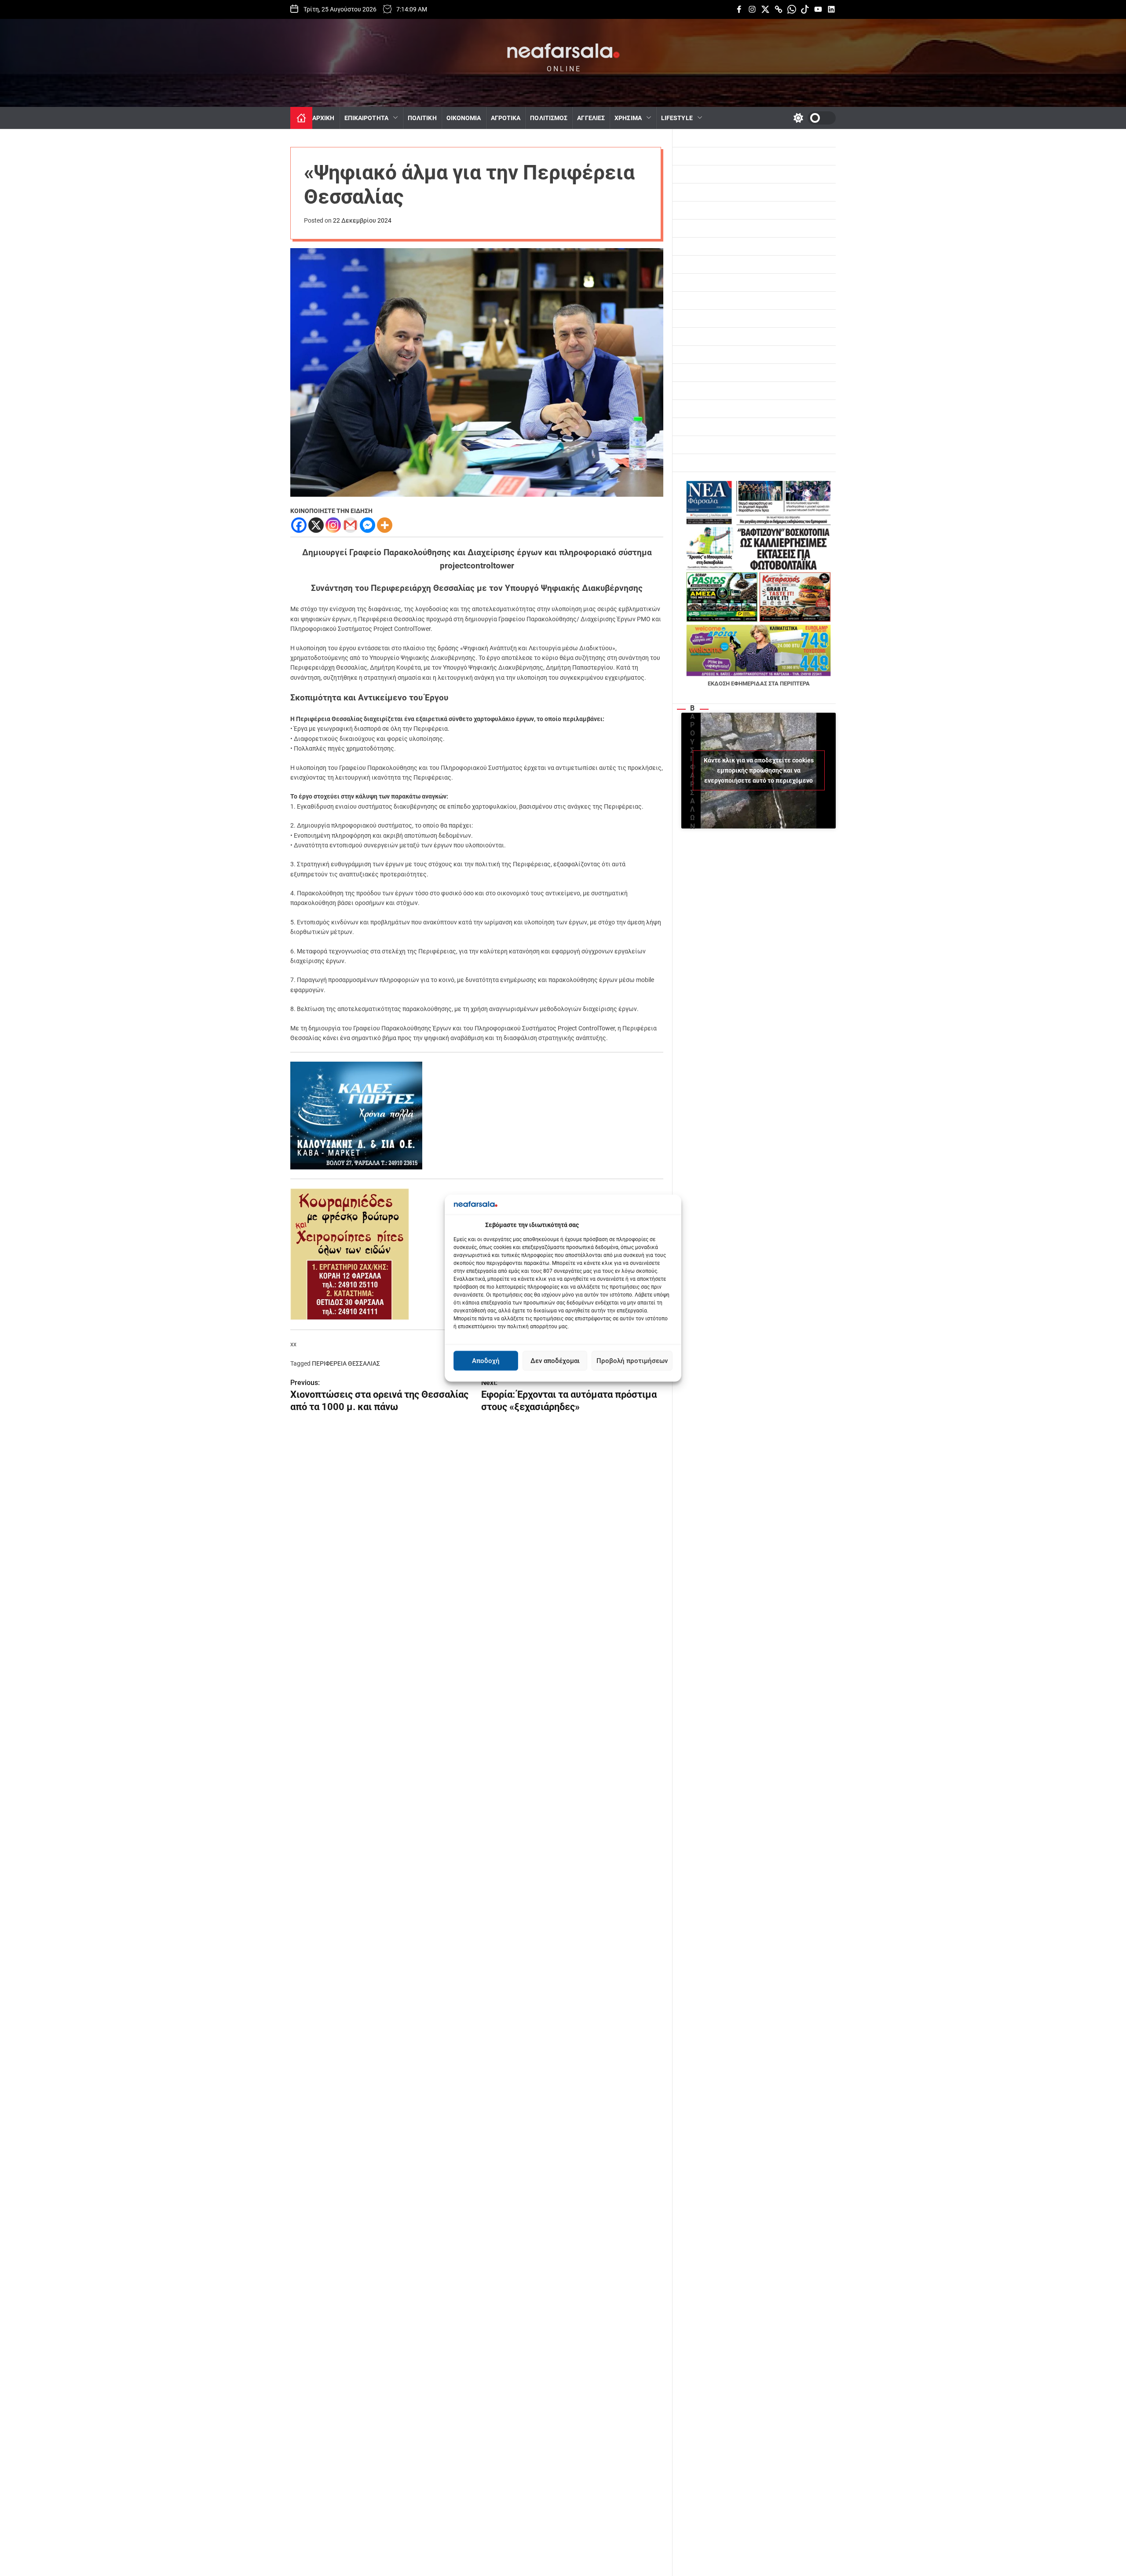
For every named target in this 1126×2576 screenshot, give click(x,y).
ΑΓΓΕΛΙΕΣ (591, 118)
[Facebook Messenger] (367, 525)
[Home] (301, 118)
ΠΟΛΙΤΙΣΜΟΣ (549, 118)
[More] (385, 525)
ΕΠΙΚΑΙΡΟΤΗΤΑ (366, 118)
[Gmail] (350, 525)
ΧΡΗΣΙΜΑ (628, 118)
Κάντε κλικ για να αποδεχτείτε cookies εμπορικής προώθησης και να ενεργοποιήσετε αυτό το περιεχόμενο (759, 770)
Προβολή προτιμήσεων (632, 1361)
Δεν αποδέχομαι (555, 1361)
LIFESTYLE (677, 118)
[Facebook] (299, 525)
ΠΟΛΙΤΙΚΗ (422, 118)
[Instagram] (333, 525)
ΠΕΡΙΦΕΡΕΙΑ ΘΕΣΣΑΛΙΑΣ (346, 1363)
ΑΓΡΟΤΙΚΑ (506, 118)
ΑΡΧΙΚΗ (324, 118)
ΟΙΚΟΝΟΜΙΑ (464, 118)
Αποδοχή (486, 1361)
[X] (316, 525)
